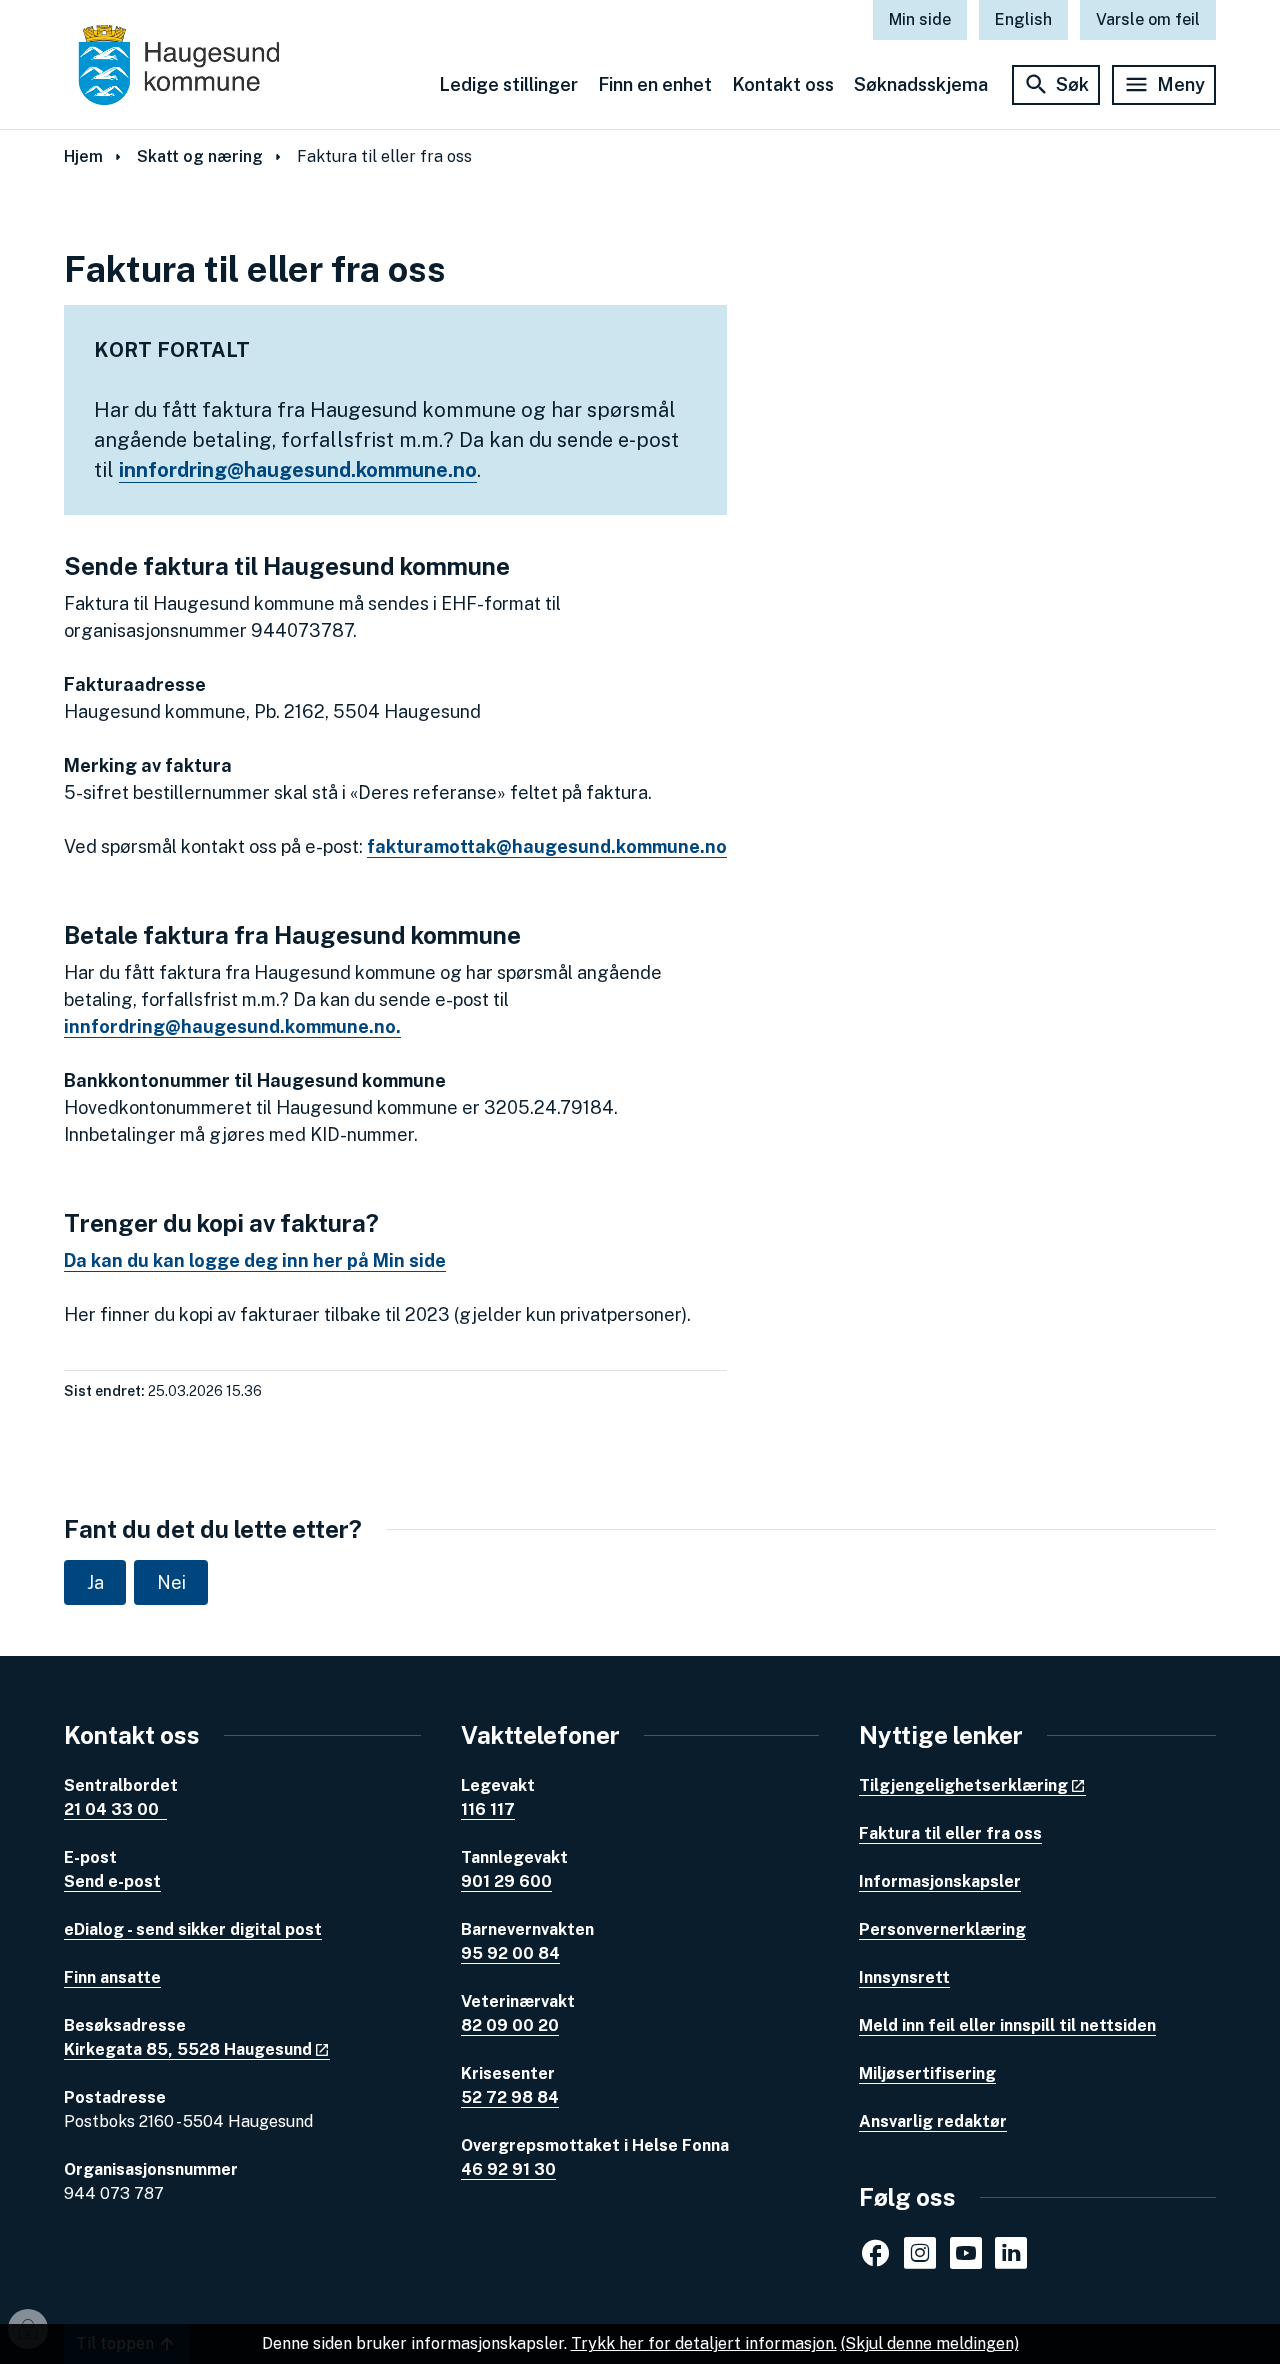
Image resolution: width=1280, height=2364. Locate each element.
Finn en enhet (655, 84)
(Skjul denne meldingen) (930, 2343)
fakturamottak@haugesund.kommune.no (547, 846)
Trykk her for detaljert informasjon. (704, 2343)
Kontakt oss (783, 84)
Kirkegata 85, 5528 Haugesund (188, 2049)
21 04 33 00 (115, 1809)
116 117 (488, 1809)
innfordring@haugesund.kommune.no (298, 470)
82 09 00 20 (510, 2025)
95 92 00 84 (510, 1953)
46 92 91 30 (508, 2169)
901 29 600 (506, 1881)
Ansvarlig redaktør (933, 2121)
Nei (171, 1582)
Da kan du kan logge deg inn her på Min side (255, 1260)
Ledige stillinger (508, 84)
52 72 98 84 (510, 2097)
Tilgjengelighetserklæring (963, 1785)
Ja (95, 1582)
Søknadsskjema (921, 84)
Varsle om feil (1148, 19)
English (1023, 19)
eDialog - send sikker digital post (193, 1929)
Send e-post (112, 1881)
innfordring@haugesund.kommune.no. (232, 1026)
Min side (920, 19)
